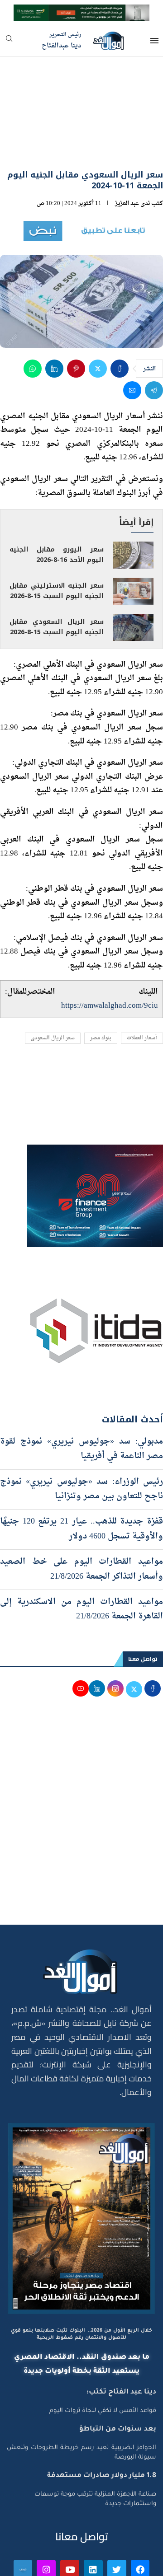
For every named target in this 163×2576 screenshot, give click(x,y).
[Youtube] (70, 2517)
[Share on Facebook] (120, 316)
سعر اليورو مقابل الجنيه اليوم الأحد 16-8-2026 (57, 502)
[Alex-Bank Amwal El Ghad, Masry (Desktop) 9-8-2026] (81, 12)
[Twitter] (117, 2517)
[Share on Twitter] (98, 316)
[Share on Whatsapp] (33, 316)
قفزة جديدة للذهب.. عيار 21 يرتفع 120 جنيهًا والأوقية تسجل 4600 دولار (81, 1477)
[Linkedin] (93, 2517)
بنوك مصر (101, 986)
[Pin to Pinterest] (76, 316)
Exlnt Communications (126, 2564)
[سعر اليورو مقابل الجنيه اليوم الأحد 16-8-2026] (133, 503)
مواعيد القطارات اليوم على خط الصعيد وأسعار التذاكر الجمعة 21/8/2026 (81, 1517)
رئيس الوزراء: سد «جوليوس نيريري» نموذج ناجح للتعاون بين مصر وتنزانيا (81, 1437)
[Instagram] (46, 2517)
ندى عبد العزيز (132, 152)
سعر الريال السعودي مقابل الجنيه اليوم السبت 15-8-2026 (57, 575)
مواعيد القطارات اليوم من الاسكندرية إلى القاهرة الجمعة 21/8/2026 (81, 1557)
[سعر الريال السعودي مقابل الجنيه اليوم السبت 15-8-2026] (133, 575)
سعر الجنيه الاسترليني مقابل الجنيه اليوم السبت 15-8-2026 (57, 538)
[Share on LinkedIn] (54, 316)
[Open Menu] (154, 41)
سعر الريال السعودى (53, 986)
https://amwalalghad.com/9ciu (110, 954)
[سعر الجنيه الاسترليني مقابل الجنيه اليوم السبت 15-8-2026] (133, 539)
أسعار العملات (142, 986)
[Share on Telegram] (154, 338)
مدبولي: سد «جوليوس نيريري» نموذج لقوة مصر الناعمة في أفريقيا (81, 1396)
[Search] (9, 41)
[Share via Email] (132, 338)
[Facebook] (140, 2517)
